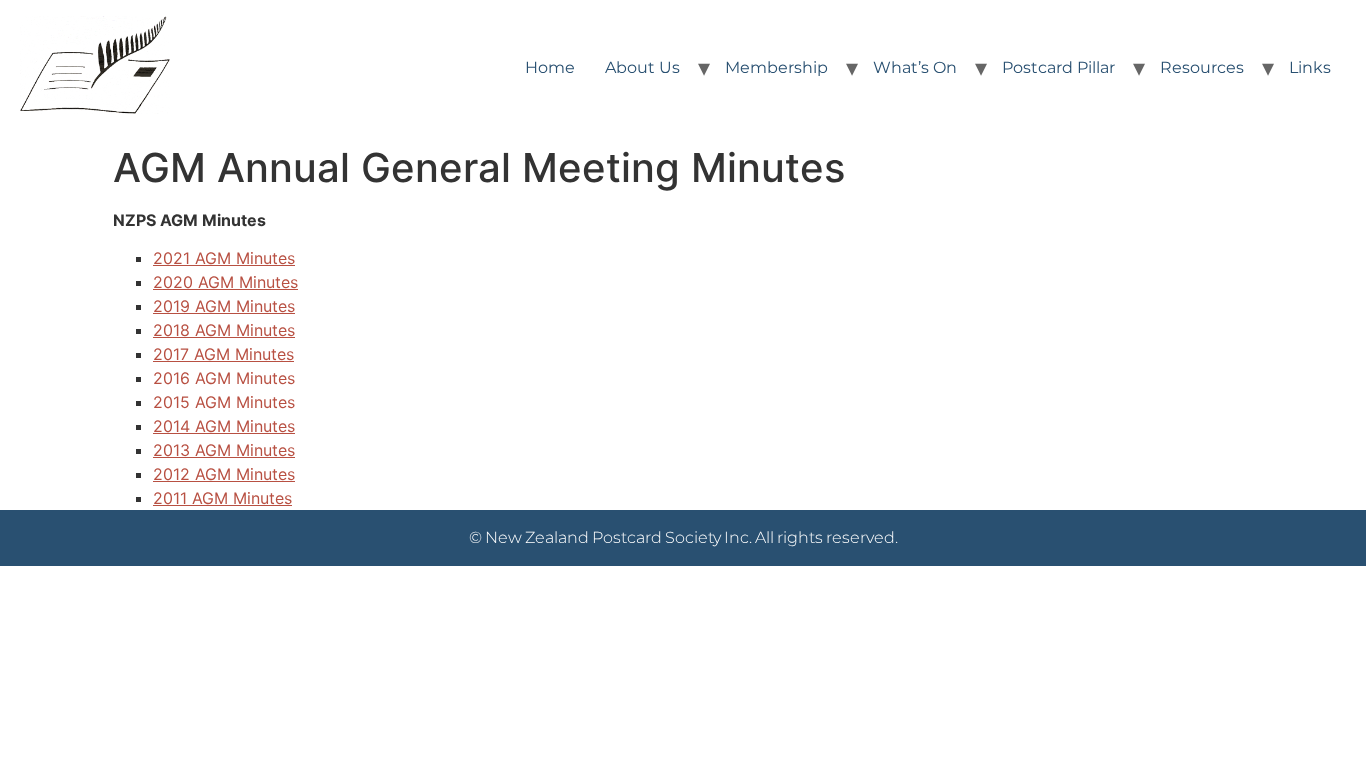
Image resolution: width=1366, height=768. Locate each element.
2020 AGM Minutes (225, 282)
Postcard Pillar (1058, 67)
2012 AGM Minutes (224, 474)
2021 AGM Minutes (224, 258)
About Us (642, 67)
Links (1310, 67)
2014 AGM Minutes (224, 426)
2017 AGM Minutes (223, 354)
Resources (1202, 67)
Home (550, 67)
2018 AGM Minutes (224, 330)
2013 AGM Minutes (224, 450)
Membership (776, 67)
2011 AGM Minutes (222, 498)
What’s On (915, 67)
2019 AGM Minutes (224, 306)
